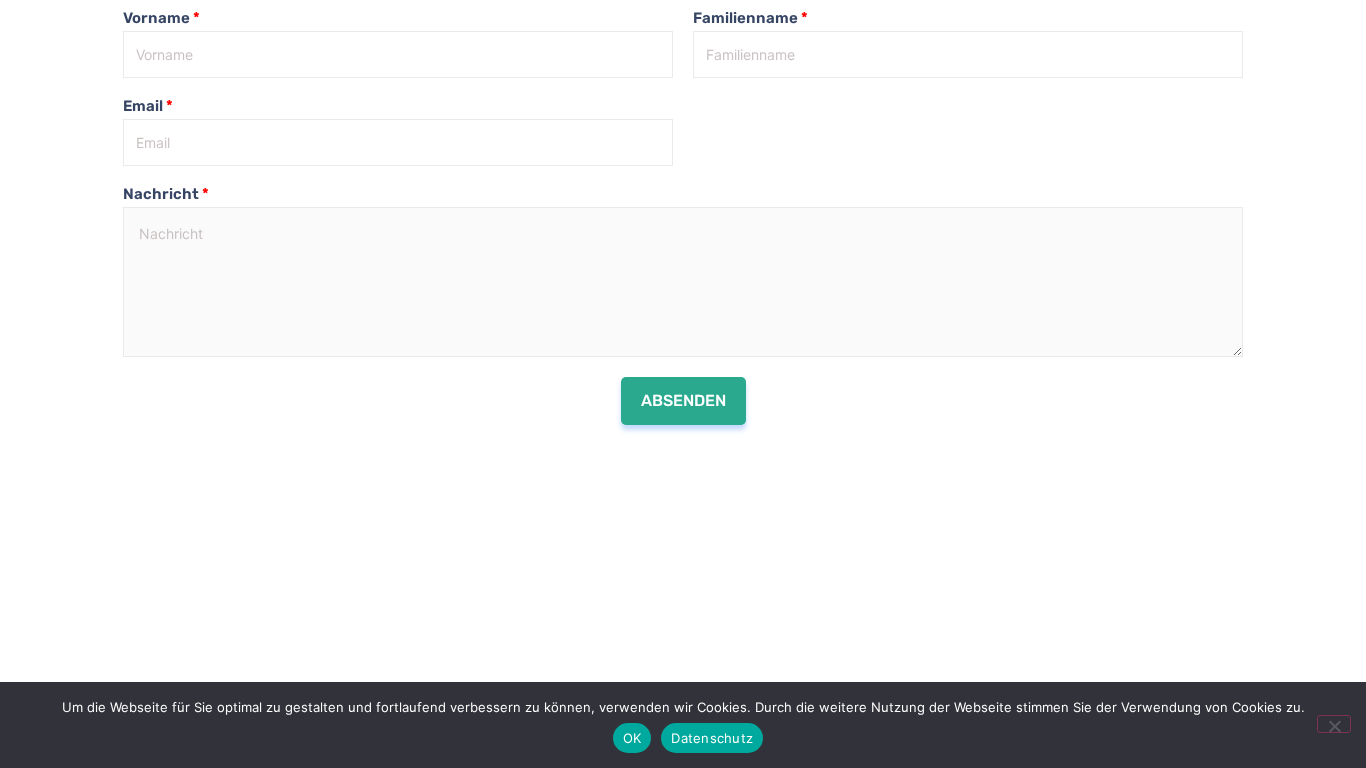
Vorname (161, 18)
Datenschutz (712, 738)
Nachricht (166, 194)
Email (148, 106)
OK (632, 738)
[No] (1334, 724)
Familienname (750, 18)
